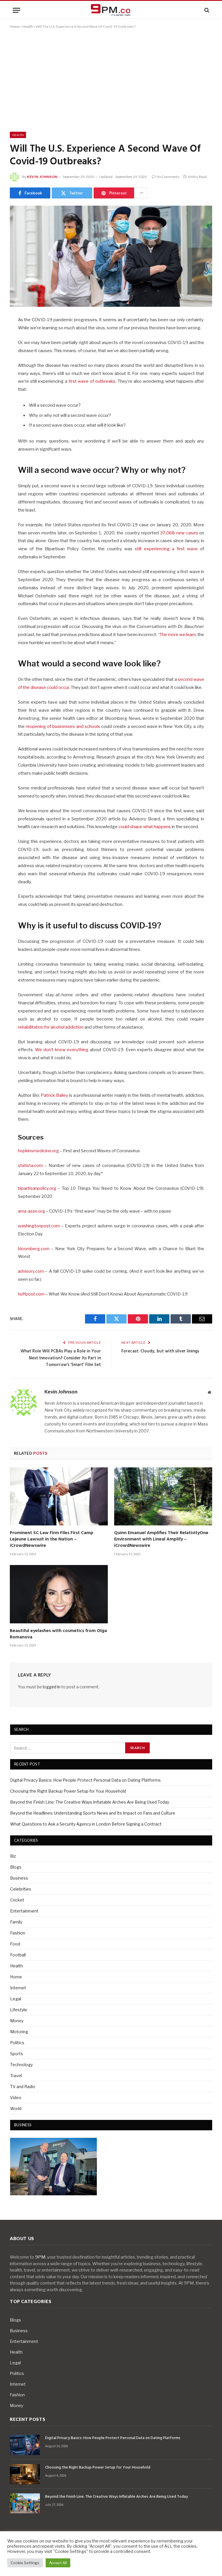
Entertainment (24, 1911)
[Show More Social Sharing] (141, 193)
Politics (17, 2043)
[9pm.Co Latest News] (111, 10)
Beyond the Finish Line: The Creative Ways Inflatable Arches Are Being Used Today (90, 1802)
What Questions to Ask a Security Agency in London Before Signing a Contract (86, 1824)
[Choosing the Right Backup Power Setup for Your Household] (25, 2474)
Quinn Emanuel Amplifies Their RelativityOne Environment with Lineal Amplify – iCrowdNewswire (161, 1539)
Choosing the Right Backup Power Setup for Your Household (68, 1791)
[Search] (206, 10)
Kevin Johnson (42, 177)
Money (17, 2021)
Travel (16, 2076)
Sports (17, 2054)
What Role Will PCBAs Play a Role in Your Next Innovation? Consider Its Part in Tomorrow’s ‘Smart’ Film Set (61, 1358)
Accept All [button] (58, 2563)
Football (18, 1955)
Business (19, 1878)
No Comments (168, 177)
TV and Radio (23, 2087)
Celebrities (21, 1889)
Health (28, 26)
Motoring (19, 2032)
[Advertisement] (111, 79)
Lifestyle (19, 2010)
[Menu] (16, 10)
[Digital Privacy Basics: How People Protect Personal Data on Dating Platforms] (25, 2445)
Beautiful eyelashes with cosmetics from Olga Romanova (58, 1634)
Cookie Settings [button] (25, 2563)
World (16, 2108)
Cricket (17, 1900)
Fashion (18, 1933)
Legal (16, 1999)
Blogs (16, 1867)
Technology (21, 2065)
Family (16, 1922)
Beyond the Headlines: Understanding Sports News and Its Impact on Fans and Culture (93, 1813)
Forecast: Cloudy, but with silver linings (160, 1351)
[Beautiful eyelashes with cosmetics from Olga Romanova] (59, 1594)
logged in (52, 1687)
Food (15, 1944)
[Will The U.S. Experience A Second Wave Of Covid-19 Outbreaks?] (111, 256)
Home (15, 26)
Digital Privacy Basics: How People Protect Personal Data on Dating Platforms (85, 1780)
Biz (13, 1856)
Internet (18, 1988)
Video (16, 2098)
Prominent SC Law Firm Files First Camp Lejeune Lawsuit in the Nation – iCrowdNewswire (52, 1539)
